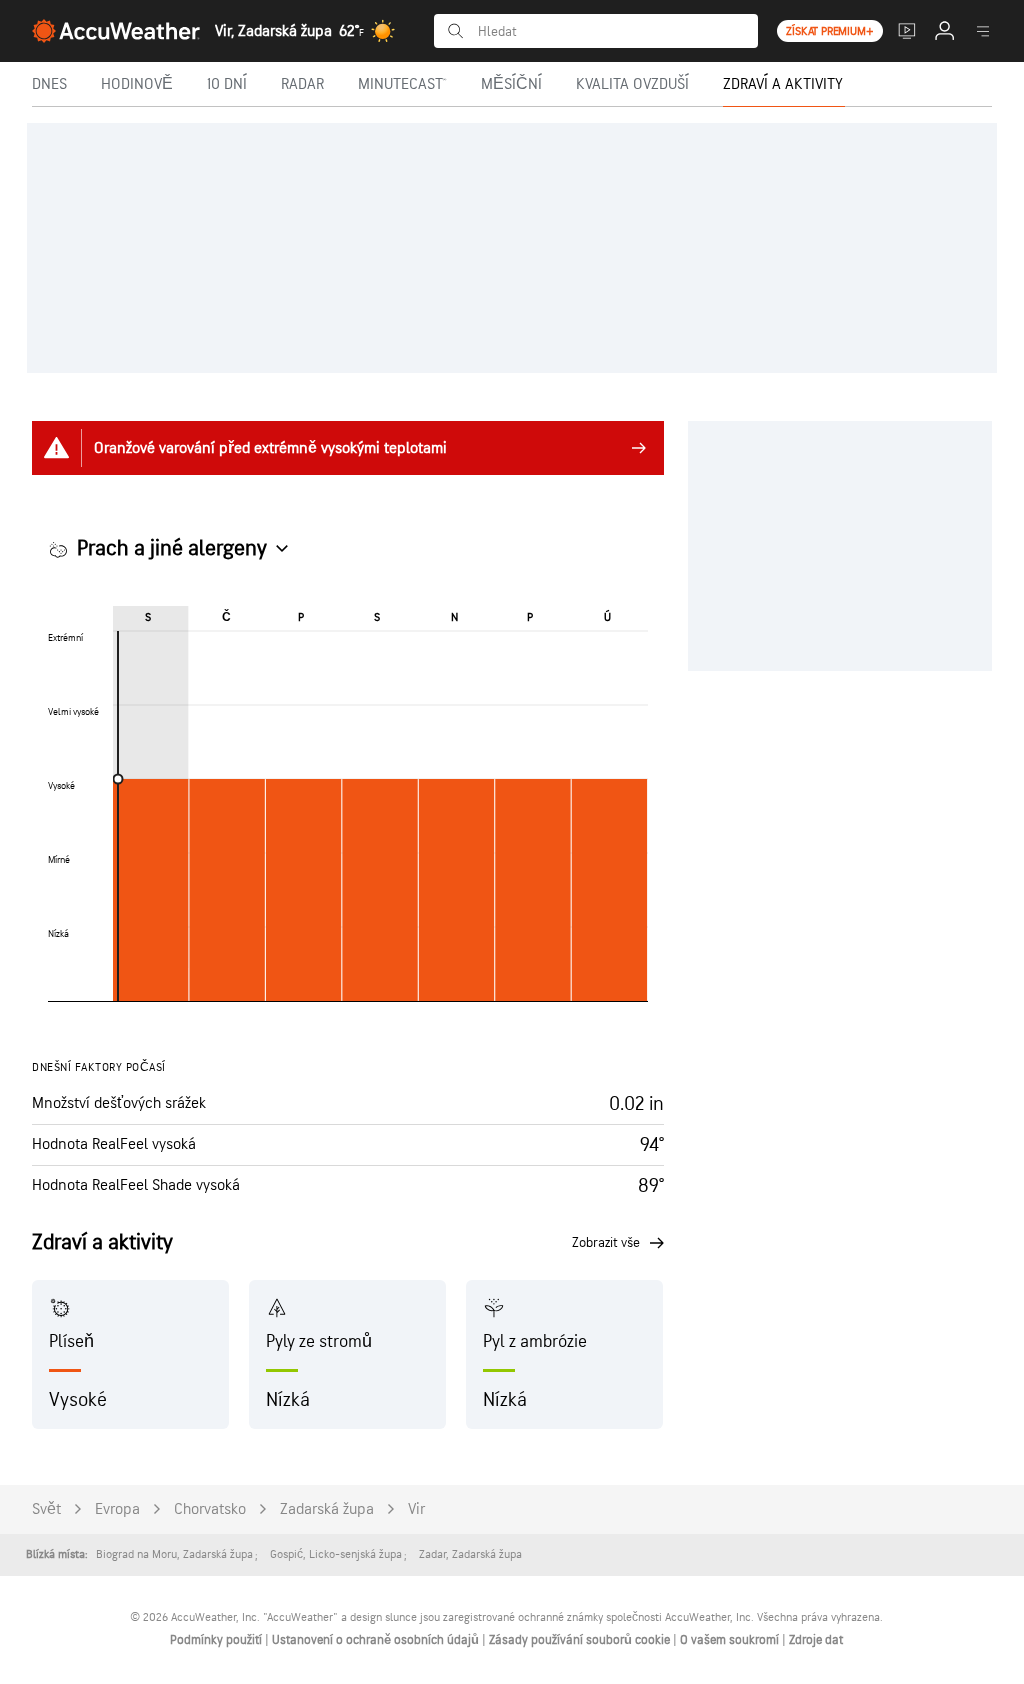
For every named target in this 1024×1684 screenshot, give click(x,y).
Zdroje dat (816, 1640)
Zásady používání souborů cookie (581, 1640)
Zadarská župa (327, 1509)
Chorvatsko (210, 1509)
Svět (46, 1509)
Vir (416, 1509)
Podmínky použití (217, 1640)
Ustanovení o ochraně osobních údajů (377, 1640)
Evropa (117, 1509)
